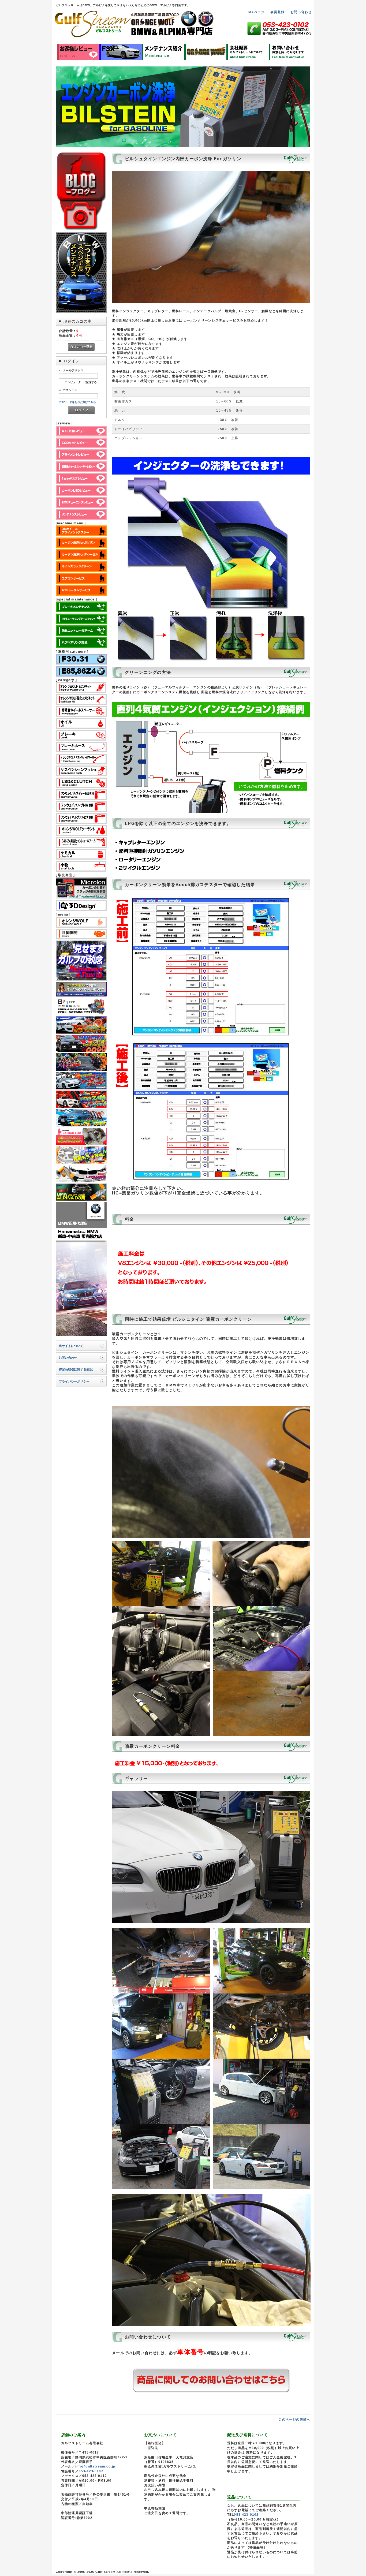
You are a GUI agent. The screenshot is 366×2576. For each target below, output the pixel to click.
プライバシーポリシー (74, 1381)
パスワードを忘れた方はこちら (77, 402)
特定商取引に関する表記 (76, 1369)
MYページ (256, 12)
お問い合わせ (301, 12)
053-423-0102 (91, 2471)
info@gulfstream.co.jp (95, 2466)
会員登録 (277, 12)
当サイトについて (71, 1346)
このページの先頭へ (294, 2419)
